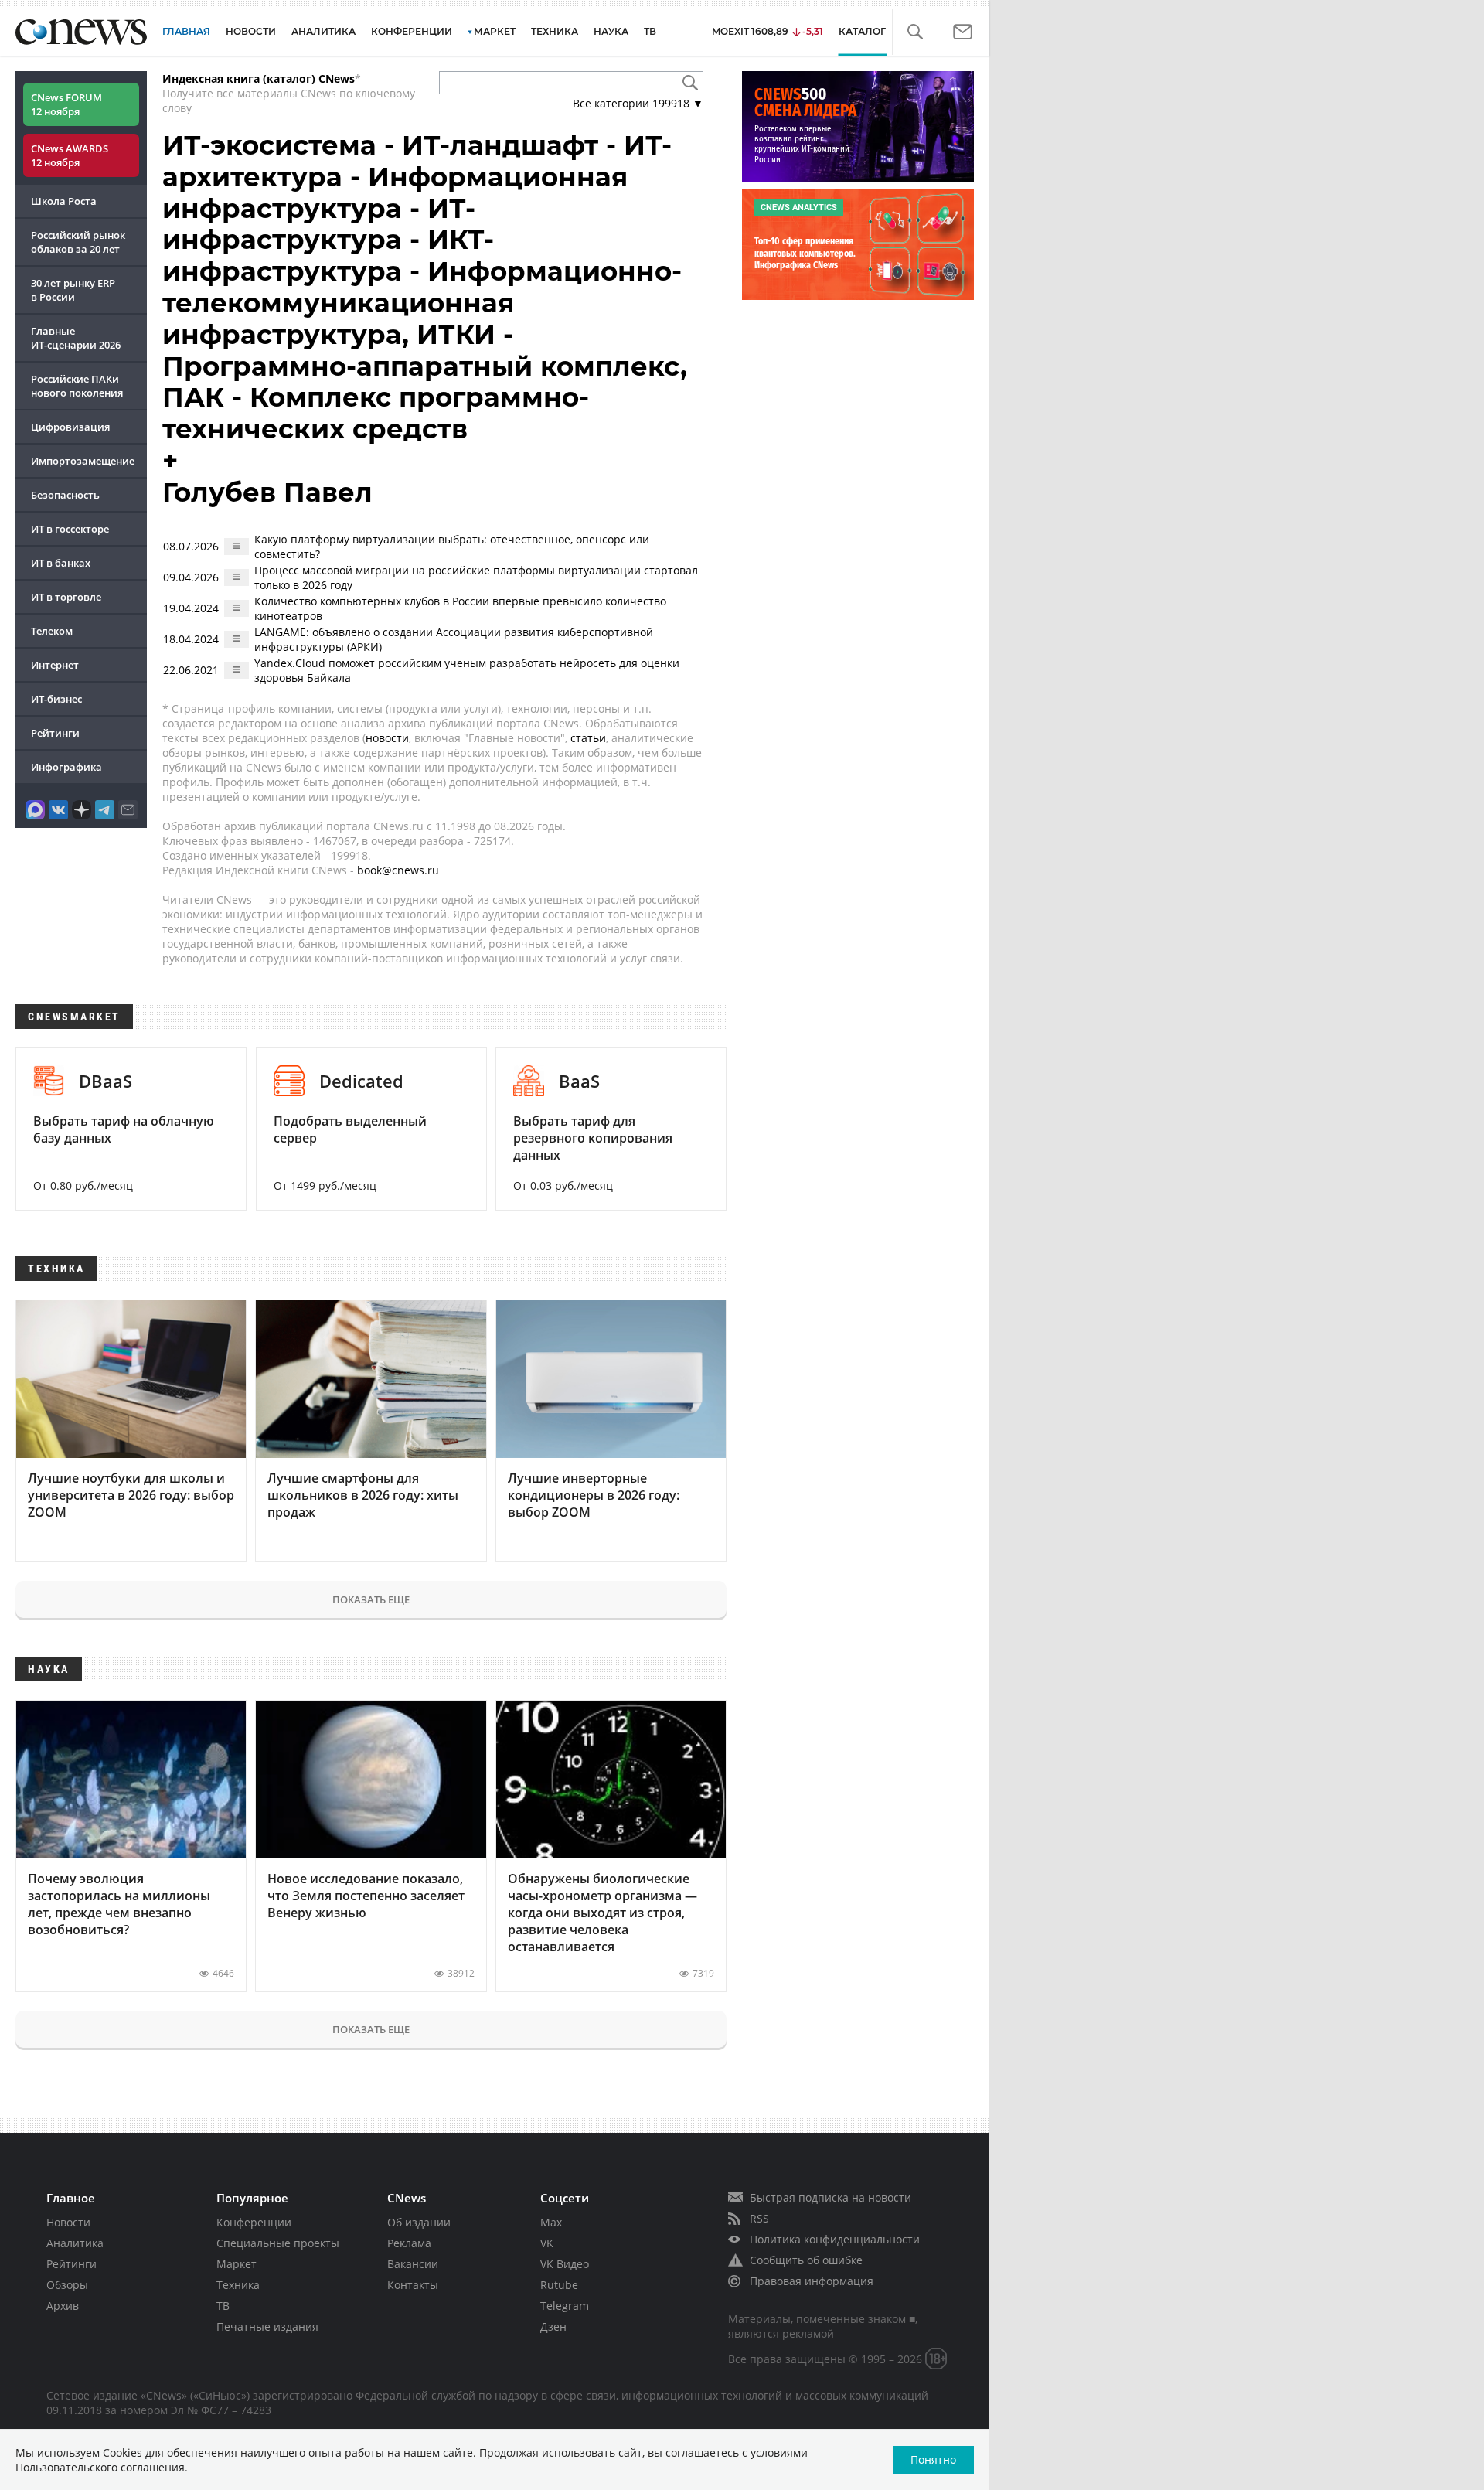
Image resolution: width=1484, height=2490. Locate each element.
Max (551, 2222)
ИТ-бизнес (56, 699)
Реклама (409, 2243)
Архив (63, 2306)
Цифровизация (70, 427)
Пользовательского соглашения (100, 2467)
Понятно (933, 2459)
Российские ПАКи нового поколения (77, 386)
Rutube (559, 2285)
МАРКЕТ (495, 31)
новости (387, 738)
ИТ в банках (61, 563)
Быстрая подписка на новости (830, 2197)
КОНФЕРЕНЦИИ (412, 31)
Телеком (52, 631)
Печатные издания (267, 2326)
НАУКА (611, 31)
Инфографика (66, 767)
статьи (588, 738)
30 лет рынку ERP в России (73, 290)
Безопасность (65, 495)
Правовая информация (812, 2281)
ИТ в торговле (66, 597)
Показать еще (371, 1599)
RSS (759, 2218)
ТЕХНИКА (555, 31)
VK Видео (565, 2264)
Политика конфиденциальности (835, 2239)
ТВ (650, 31)
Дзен (553, 2326)
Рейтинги (55, 733)
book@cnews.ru (398, 870)
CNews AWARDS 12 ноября (70, 155)
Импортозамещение (83, 461)
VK (547, 2243)
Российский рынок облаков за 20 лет (78, 242)
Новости (68, 2222)
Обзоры (67, 2285)
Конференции (254, 2222)
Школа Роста (64, 201)
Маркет (237, 2264)
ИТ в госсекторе (70, 529)
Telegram (565, 2306)
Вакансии (413, 2264)
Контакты (413, 2285)
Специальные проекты (278, 2243)
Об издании (419, 2222)
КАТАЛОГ (862, 31)
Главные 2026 (76, 338)
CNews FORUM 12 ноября (66, 104)
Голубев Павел (267, 492)
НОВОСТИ (251, 31)
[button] (915, 32)
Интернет (55, 665)
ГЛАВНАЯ (186, 31)
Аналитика (323, 31)
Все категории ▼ (638, 103)
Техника (238, 2285)
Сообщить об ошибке (806, 2260)
